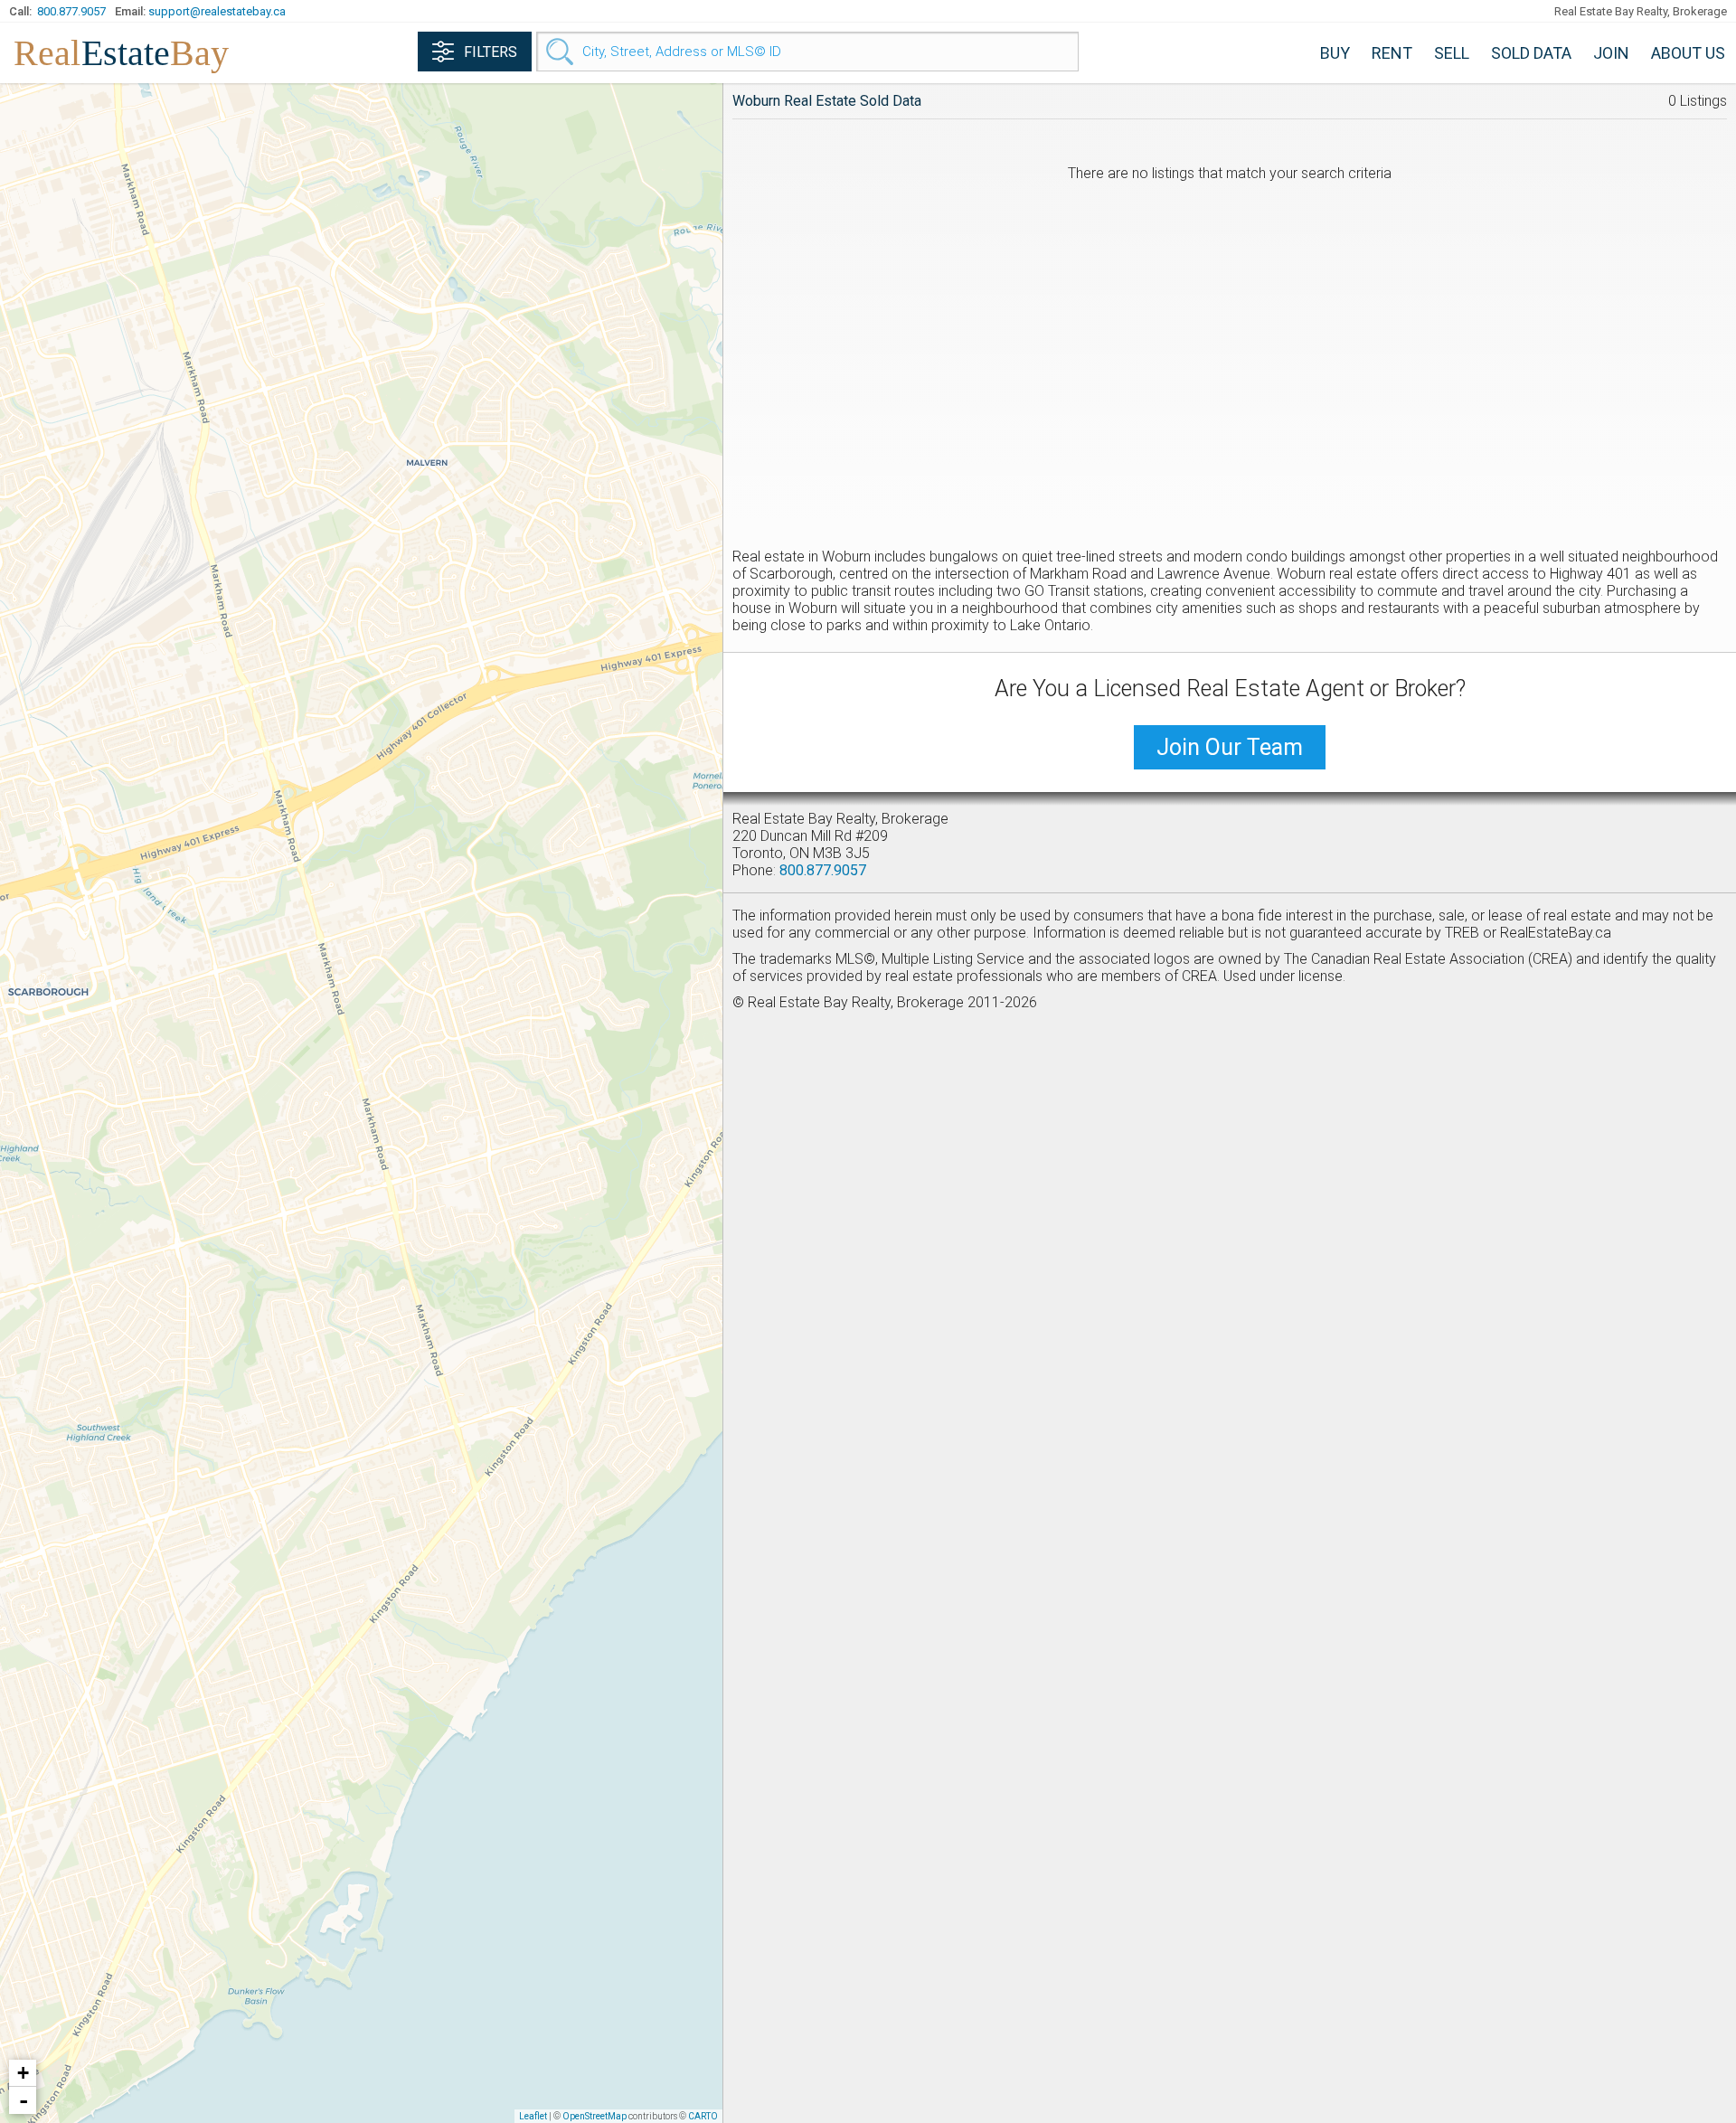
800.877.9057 (71, 11)
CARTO (703, 2116)
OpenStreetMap (594, 2116)
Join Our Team (1230, 747)
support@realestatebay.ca (217, 11)
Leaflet (533, 2116)
